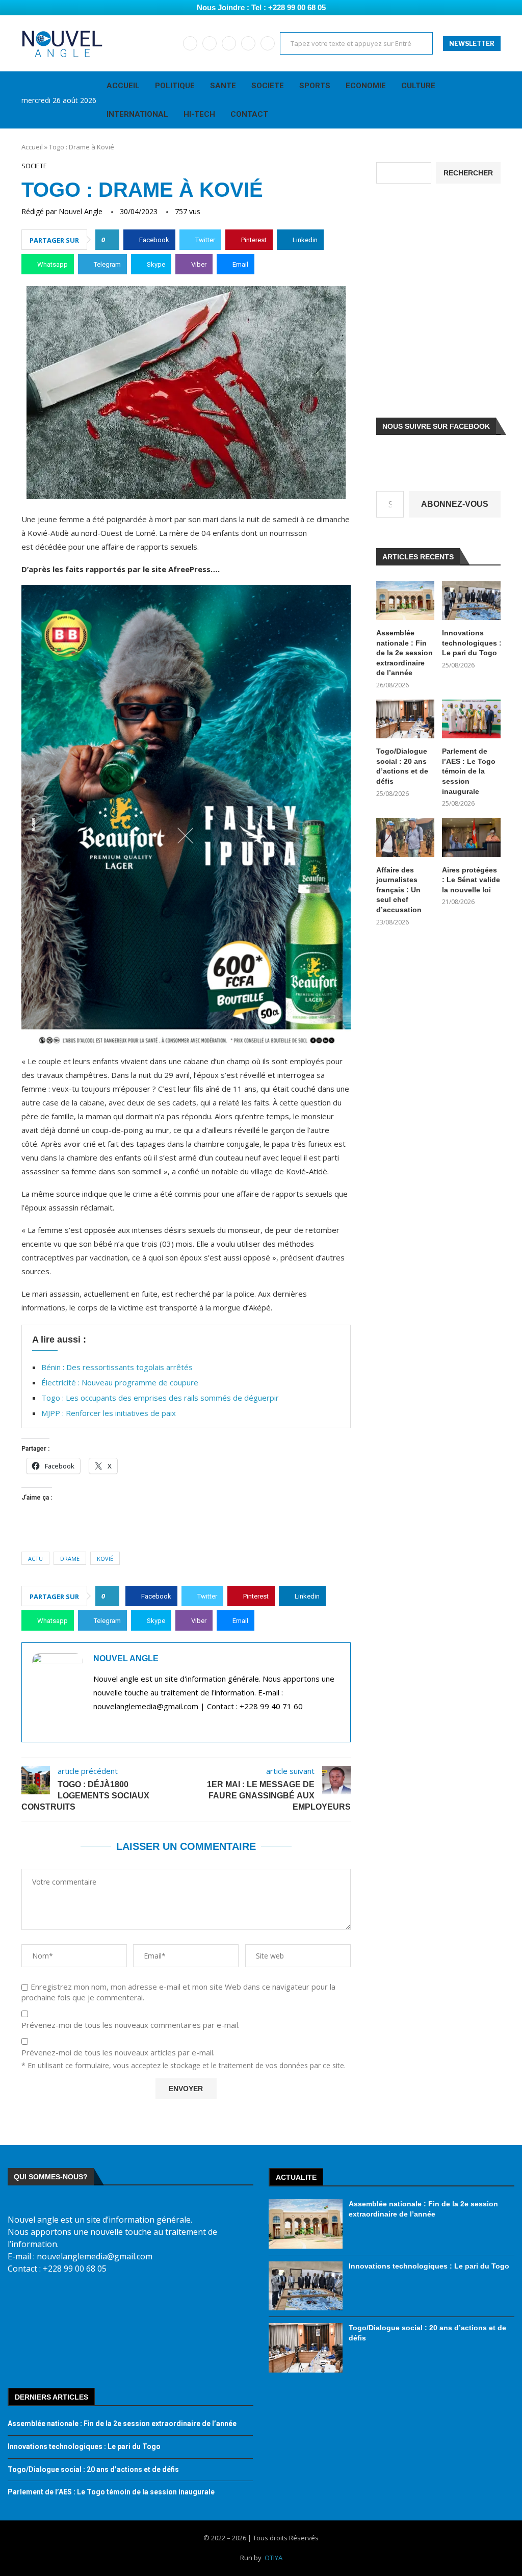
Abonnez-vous (455, 504)
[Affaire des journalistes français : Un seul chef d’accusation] (406, 838)
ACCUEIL (123, 86)
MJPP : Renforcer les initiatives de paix (109, 1413)
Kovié (105, 1559)
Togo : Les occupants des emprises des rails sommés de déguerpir (160, 1398)
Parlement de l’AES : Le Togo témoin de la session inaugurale (469, 771)
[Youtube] (229, 43)
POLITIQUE (175, 86)
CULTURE (418, 86)
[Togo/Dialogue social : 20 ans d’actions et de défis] (406, 719)
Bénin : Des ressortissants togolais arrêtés (117, 1367)
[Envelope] (118, 2303)
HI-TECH (199, 114)
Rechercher (468, 173)
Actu (35, 1559)
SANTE (223, 86)
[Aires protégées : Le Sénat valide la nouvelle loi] (471, 838)
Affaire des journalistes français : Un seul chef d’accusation (399, 890)
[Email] (248, 43)
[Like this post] (110, 240)
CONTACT (249, 114)
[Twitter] (210, 43)
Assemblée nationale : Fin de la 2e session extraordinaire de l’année (404, 653)
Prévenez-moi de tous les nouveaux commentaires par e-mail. (130, 2025)
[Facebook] (190, 43)
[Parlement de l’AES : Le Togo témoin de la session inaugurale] (471, 719)
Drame (70, 1559)
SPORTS (315, 86)
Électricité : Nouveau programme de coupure (120, 1382)
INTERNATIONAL (137, 114)
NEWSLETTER (472, 44)
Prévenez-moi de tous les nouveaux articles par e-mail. (118, 2053)
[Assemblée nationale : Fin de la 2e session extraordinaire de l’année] (406, 600)
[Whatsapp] (268, 43)
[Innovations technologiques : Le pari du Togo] (471, 600)
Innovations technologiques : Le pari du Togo (471, 643)
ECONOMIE (366, 86)
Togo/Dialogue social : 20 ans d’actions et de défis (402, 766)
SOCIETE (268, 86)
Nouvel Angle (81, 211)
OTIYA (273, 2558)
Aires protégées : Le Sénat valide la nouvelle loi (471, 880)
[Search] (495, 100)
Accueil (32, 147)
